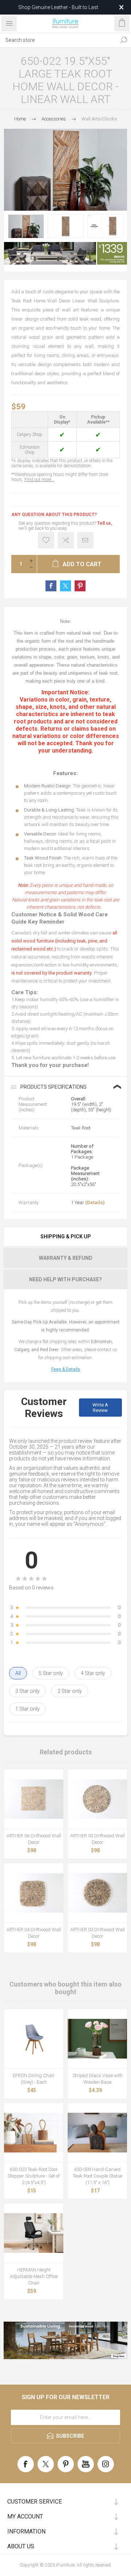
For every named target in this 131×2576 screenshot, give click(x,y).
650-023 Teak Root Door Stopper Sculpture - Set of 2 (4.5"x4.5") (34, 2176)
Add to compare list (66, 540)
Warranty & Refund (66, 1258)
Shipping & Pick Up (66, 1237)
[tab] (65, 1237)
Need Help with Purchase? (65, 1279)
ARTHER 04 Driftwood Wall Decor (34, 1933)
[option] (26, 226)
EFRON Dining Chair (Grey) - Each (34, 2079)
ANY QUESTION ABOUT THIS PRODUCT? (54, 515)
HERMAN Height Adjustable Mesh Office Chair (34, 2276)
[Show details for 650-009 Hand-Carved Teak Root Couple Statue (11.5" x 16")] (97, 2133)
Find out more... (39, 480)
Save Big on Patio (58, 7)
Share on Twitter (65, 586)
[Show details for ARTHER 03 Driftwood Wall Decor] (97, 1893)
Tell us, (105, 523)
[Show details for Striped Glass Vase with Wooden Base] (97, 2039)
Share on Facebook (51, 586)
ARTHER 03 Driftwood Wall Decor (98, 1933)
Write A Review (100, 1408)
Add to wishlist (46, 540)
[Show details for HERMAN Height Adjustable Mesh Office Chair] (34, 2233)
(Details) (95, 1202)
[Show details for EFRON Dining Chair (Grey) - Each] (34, 2039)
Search (124, 40)
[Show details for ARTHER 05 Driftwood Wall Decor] (97, 1799)
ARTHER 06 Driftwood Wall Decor (34, 1839)
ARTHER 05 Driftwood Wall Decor (98, 1839)
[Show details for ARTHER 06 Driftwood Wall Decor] (34, 1799)
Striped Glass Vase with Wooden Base (98, 2079)
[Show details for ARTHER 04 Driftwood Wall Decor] (34, 1893)
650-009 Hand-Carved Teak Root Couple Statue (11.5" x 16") (98, 2176)
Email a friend (85, 540)
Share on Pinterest (80, 586)
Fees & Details (66, 1369)
